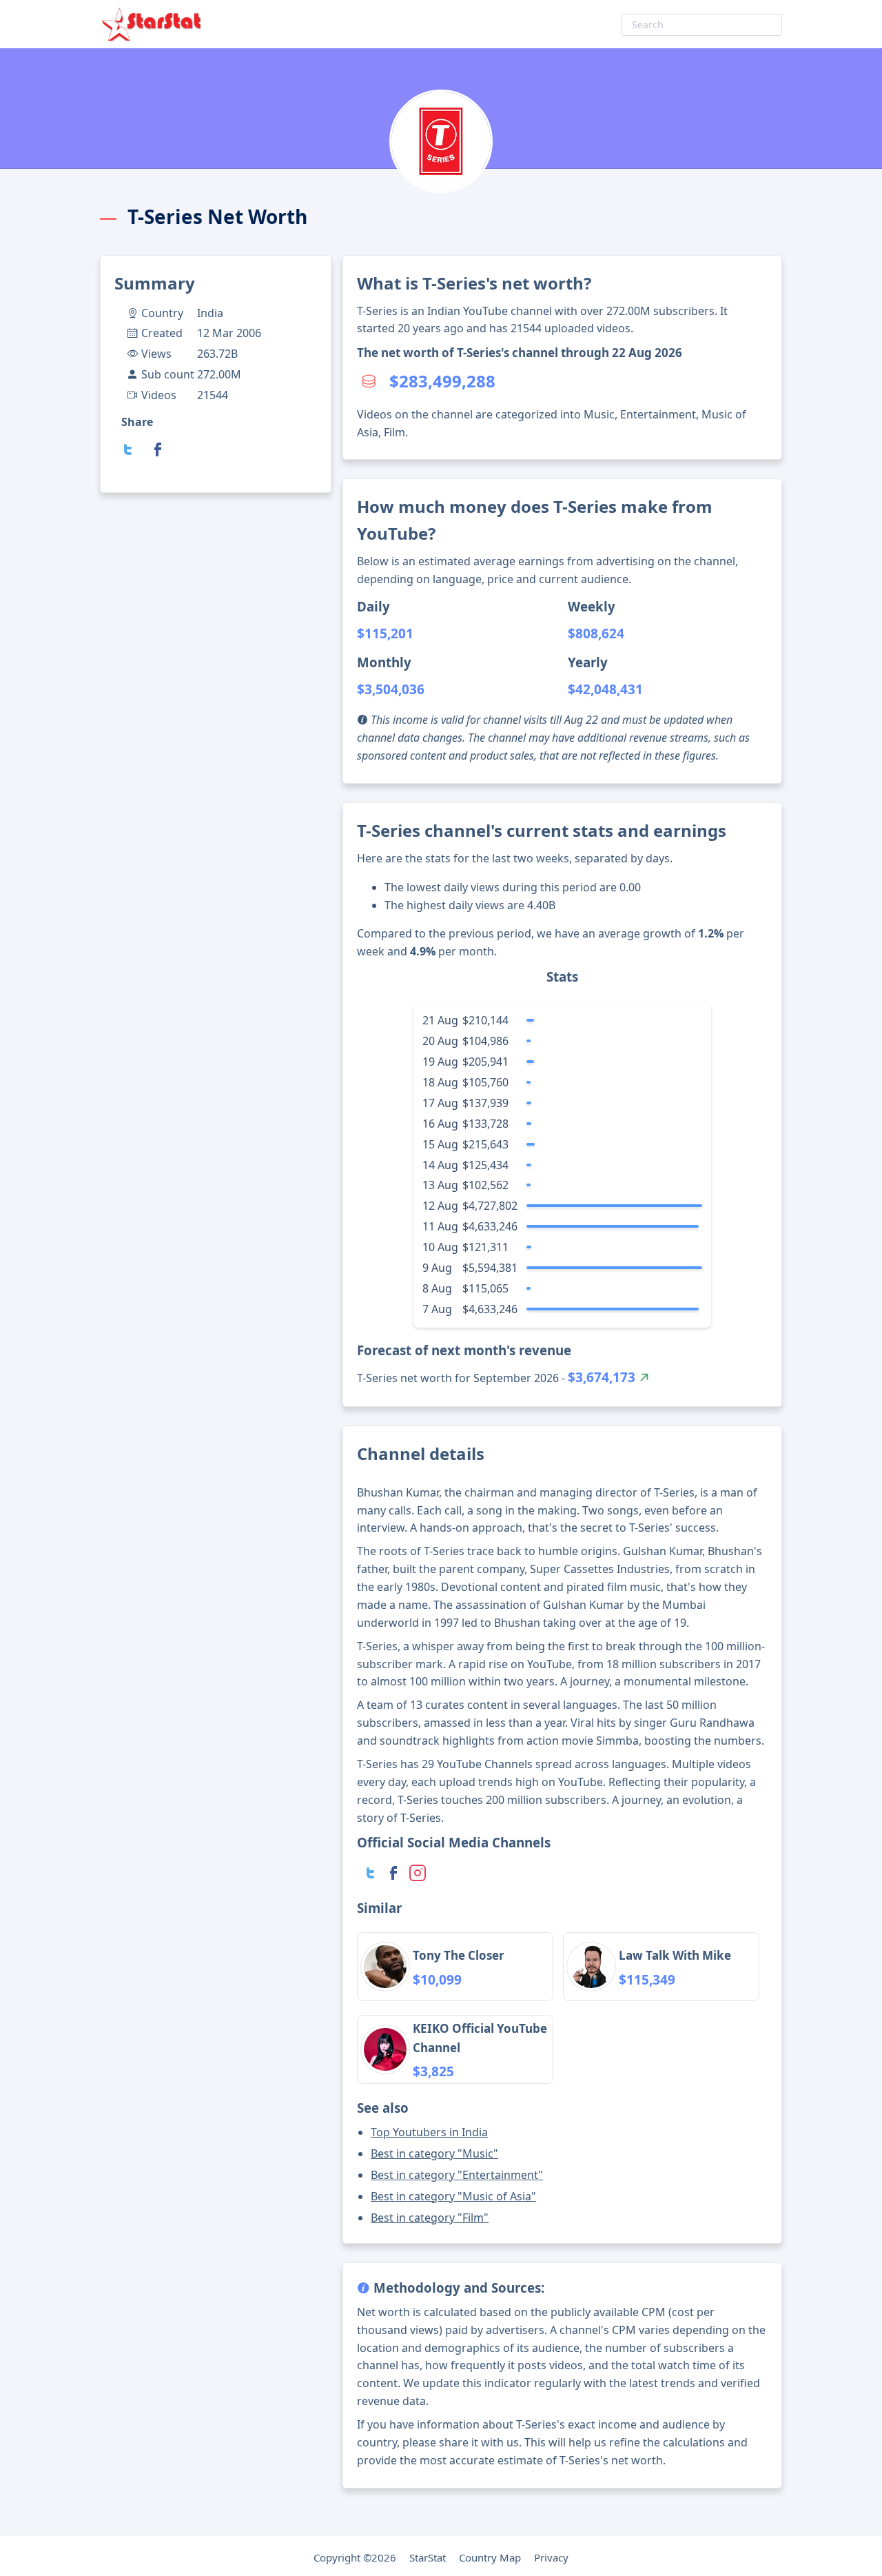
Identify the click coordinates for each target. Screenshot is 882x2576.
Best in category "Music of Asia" (453, 2196)
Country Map (490, 2557)
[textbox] (701, 25)
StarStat (428, 2557)
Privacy (551, 2557)
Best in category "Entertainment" (457, 2175)
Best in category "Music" (434, 2153)
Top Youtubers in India (429, 2132)
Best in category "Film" (430, 2218)
